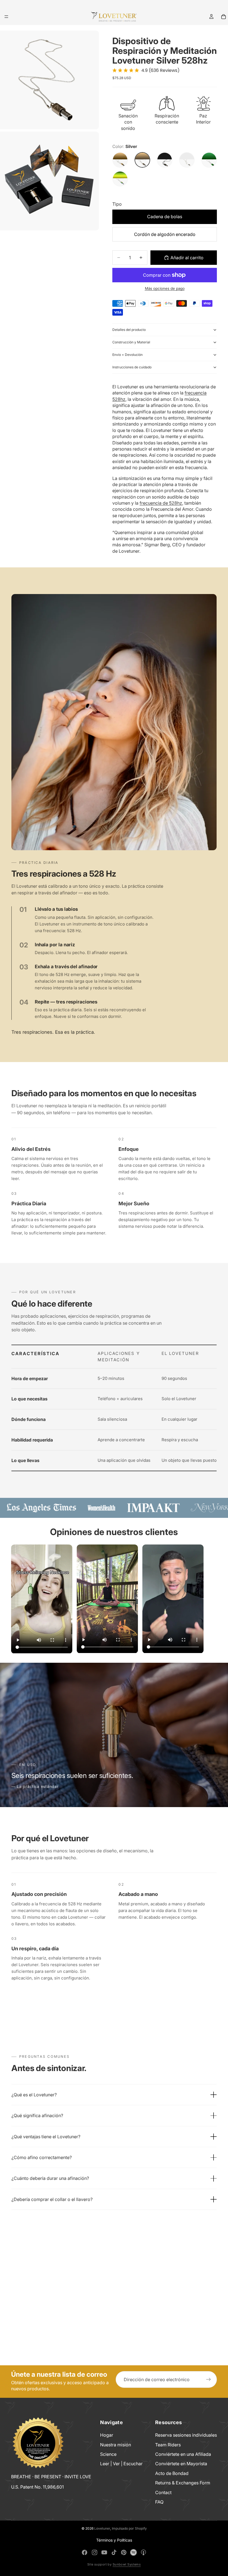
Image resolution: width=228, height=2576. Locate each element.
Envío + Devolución (127, 355)
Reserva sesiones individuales (186, 2435)
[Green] (209, 160)
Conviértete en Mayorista (181, 2464)
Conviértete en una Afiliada (183, 2454)
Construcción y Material (131, 342)
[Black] (165, 160)
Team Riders (168, 2445)
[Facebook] (85, 2552)
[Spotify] (133, 2552)
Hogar (107, 2435)
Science (108, 2454)
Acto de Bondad (172, 2473)
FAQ (159, 2502)
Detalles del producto (129, 330)
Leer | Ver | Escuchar (121, 2464)
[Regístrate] (209, 2379)
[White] (187, 160)
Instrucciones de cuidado (132, 367)
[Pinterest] (124, 2552)
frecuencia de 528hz (161, 503)
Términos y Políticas (114, 2540)
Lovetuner (102, 2528)
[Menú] (6, 17)
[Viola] (120, 179)
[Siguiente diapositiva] (211, 1599)
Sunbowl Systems (127, 2564)
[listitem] (114, 2095)
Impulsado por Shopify (129, 2528)
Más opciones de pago (165, 288)
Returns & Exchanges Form (183, 2483)
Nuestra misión (116, 2445)
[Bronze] (120, 160)
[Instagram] (95, 2552)
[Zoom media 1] (49, 80)
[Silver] (142, 160)
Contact (163, 2492)
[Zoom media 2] (49, 181)
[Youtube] (104, 2552)
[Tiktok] (114, 2552)
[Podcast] (143, 2552)
